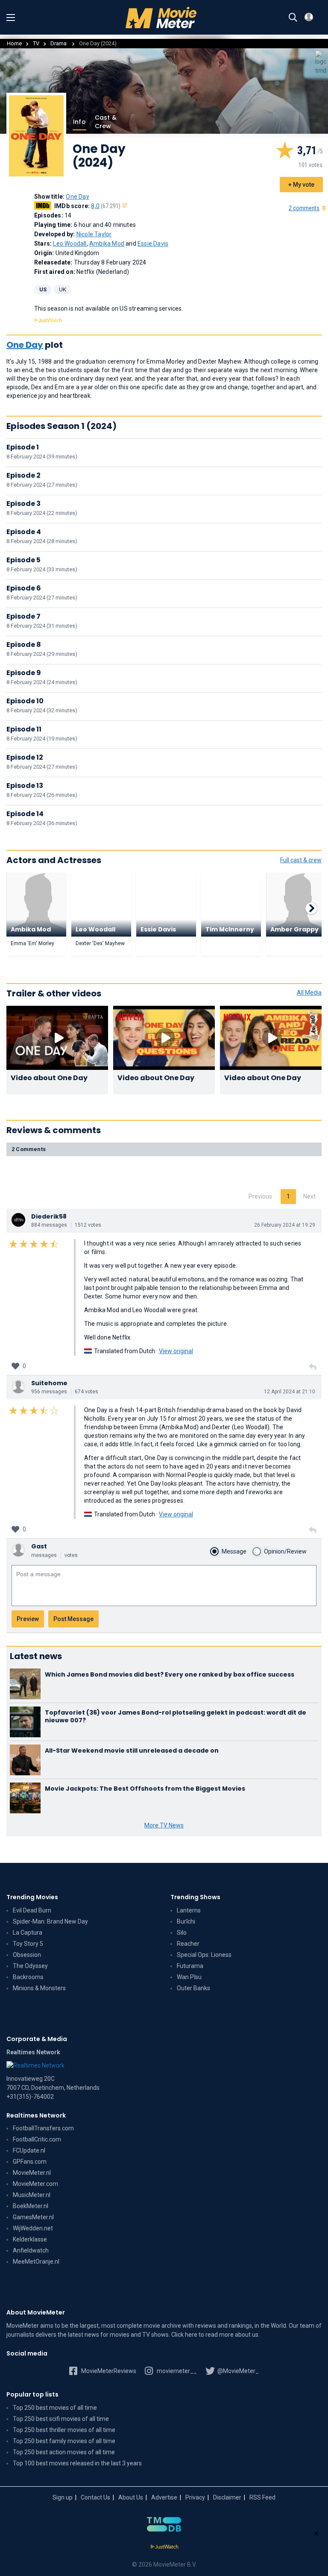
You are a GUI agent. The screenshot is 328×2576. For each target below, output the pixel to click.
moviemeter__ (176, 2371)
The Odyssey (30, 1966)
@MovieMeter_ (237, 2371)
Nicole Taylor (94, 234)
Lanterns (189, 1910)
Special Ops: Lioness (204, 1955)
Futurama (190, 1966)
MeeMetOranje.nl (36, 2262)
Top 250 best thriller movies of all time (64, 2430)
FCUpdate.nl (29, 2150)
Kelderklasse (30, 2239)
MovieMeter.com (35, 2184)
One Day (77, 197)
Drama (59, 43)
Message (234, 1551)
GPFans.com (30, 2162)
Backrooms (28, 1977)
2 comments (304, 208)
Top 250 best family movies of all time (64, 2441)
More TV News (164, 1825)
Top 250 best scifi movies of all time (61, 2419)
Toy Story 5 (28, 1944)
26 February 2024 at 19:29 (285, 1225)
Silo (182, 1933)
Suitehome (49, 1383)
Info (79, 122)
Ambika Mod (107, 244)
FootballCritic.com (37, 2139)
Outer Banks (193, 1988)
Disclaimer (227, 2497)
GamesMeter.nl (33, 2217)
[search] (293, 18)
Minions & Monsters (39, 1988)
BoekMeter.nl (31, 2206)
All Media (309, 993)
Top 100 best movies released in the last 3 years (77, 2463)
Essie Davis (153, 244)
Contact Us (95, 2497)
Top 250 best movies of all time (55, 2408)
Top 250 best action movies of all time (64, 2452)
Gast (39, 1546)
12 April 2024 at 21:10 (290, 1392)
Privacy (195, 2497)
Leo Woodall (70, 244)
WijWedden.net (33, 2228)
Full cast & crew (301, 860)
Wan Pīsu (189, 1977)
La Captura (28, 1933)
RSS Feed (262, 2497)
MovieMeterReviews (108, 2371)
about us (247, 2335)
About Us (131, 2497)
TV (36, 43)
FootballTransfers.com (43, 2128)
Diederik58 (49, 1216)
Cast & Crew (106, 122)
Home (14, 43)
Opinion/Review (285, 1551)
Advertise (164, 2497)
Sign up (63, 2497)
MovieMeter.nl (32, 2173)
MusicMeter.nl (32, 2195)
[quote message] (313, 1367)
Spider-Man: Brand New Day (50, 1921)
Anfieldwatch (31, 2250)
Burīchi (186, 1921)
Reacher (188, 1944)
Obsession (27, 1955)
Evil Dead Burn (32, 1910)
